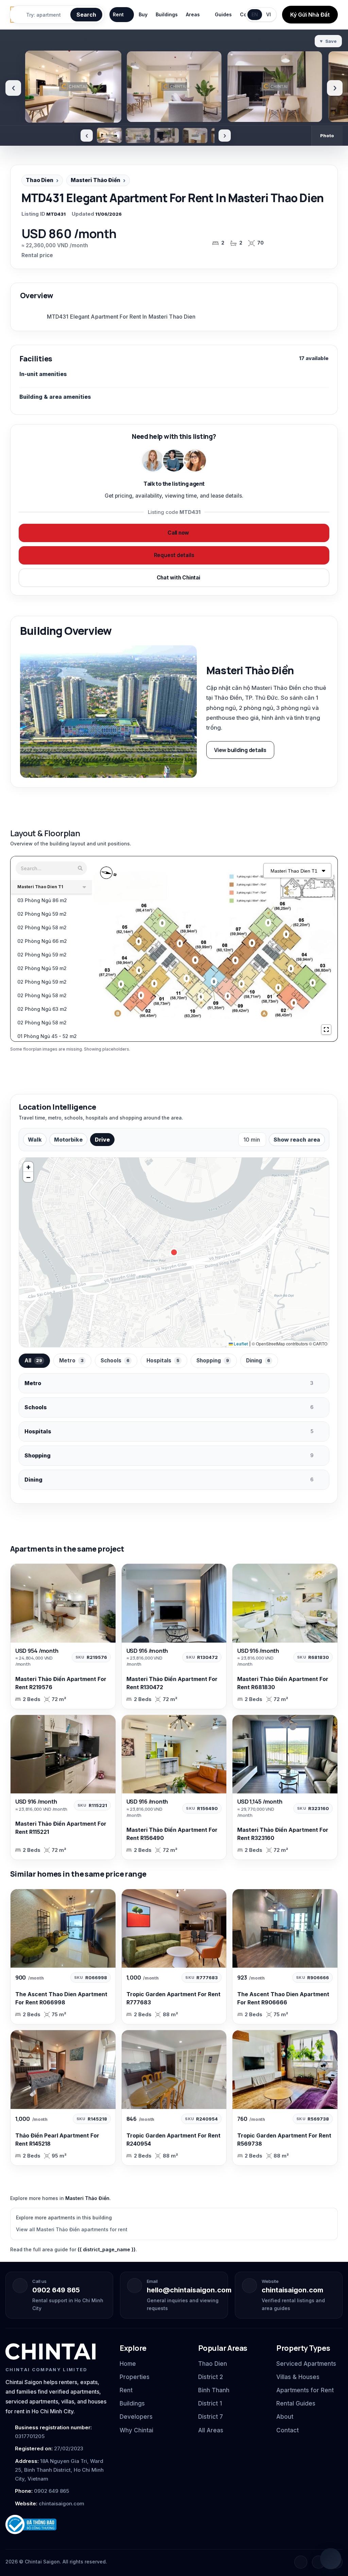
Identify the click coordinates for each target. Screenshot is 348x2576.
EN (255, 14)
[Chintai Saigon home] (50, 2351)
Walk (35, 1140)
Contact (288, 2430)
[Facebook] (301, 2562)
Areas (193, 14)
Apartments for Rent (305, 2390)
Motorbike (68, 1140)
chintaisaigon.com (292, 2290)
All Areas (211, 2430)
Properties (135, 2377)
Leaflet (240, 1344)
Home (128, 2364)
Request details (174, 555)
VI (268, 14)
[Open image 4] (195, 136)
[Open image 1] (109, 135)
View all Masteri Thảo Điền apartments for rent (72, 2229)
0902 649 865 (56, 2290)
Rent (118, 14)
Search (86, 15)
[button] (28, 1167)
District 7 (211, 2417)
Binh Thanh (214, 2390)
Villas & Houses (298, 2377)
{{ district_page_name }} (107, 2249)
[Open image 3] (167, 136)
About (285, 2417)
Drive (102, 1140)
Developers (136, 2417)
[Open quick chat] (331, 2559)
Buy (143, 14)
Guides (223, 14)
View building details (240, 750)
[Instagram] (318, 2562)
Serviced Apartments (306, 2364)
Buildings (167, 14)
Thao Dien (40, 180)
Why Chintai (136, 2430)
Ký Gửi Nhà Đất (310, 15)
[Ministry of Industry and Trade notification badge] (56, 2525)
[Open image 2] (138, 136)
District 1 (210, 2403)
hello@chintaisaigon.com (189, 2290)
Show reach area (297, 1140)
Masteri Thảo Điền (95, 180)
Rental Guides (296, 2403)
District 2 (211, 2377)
